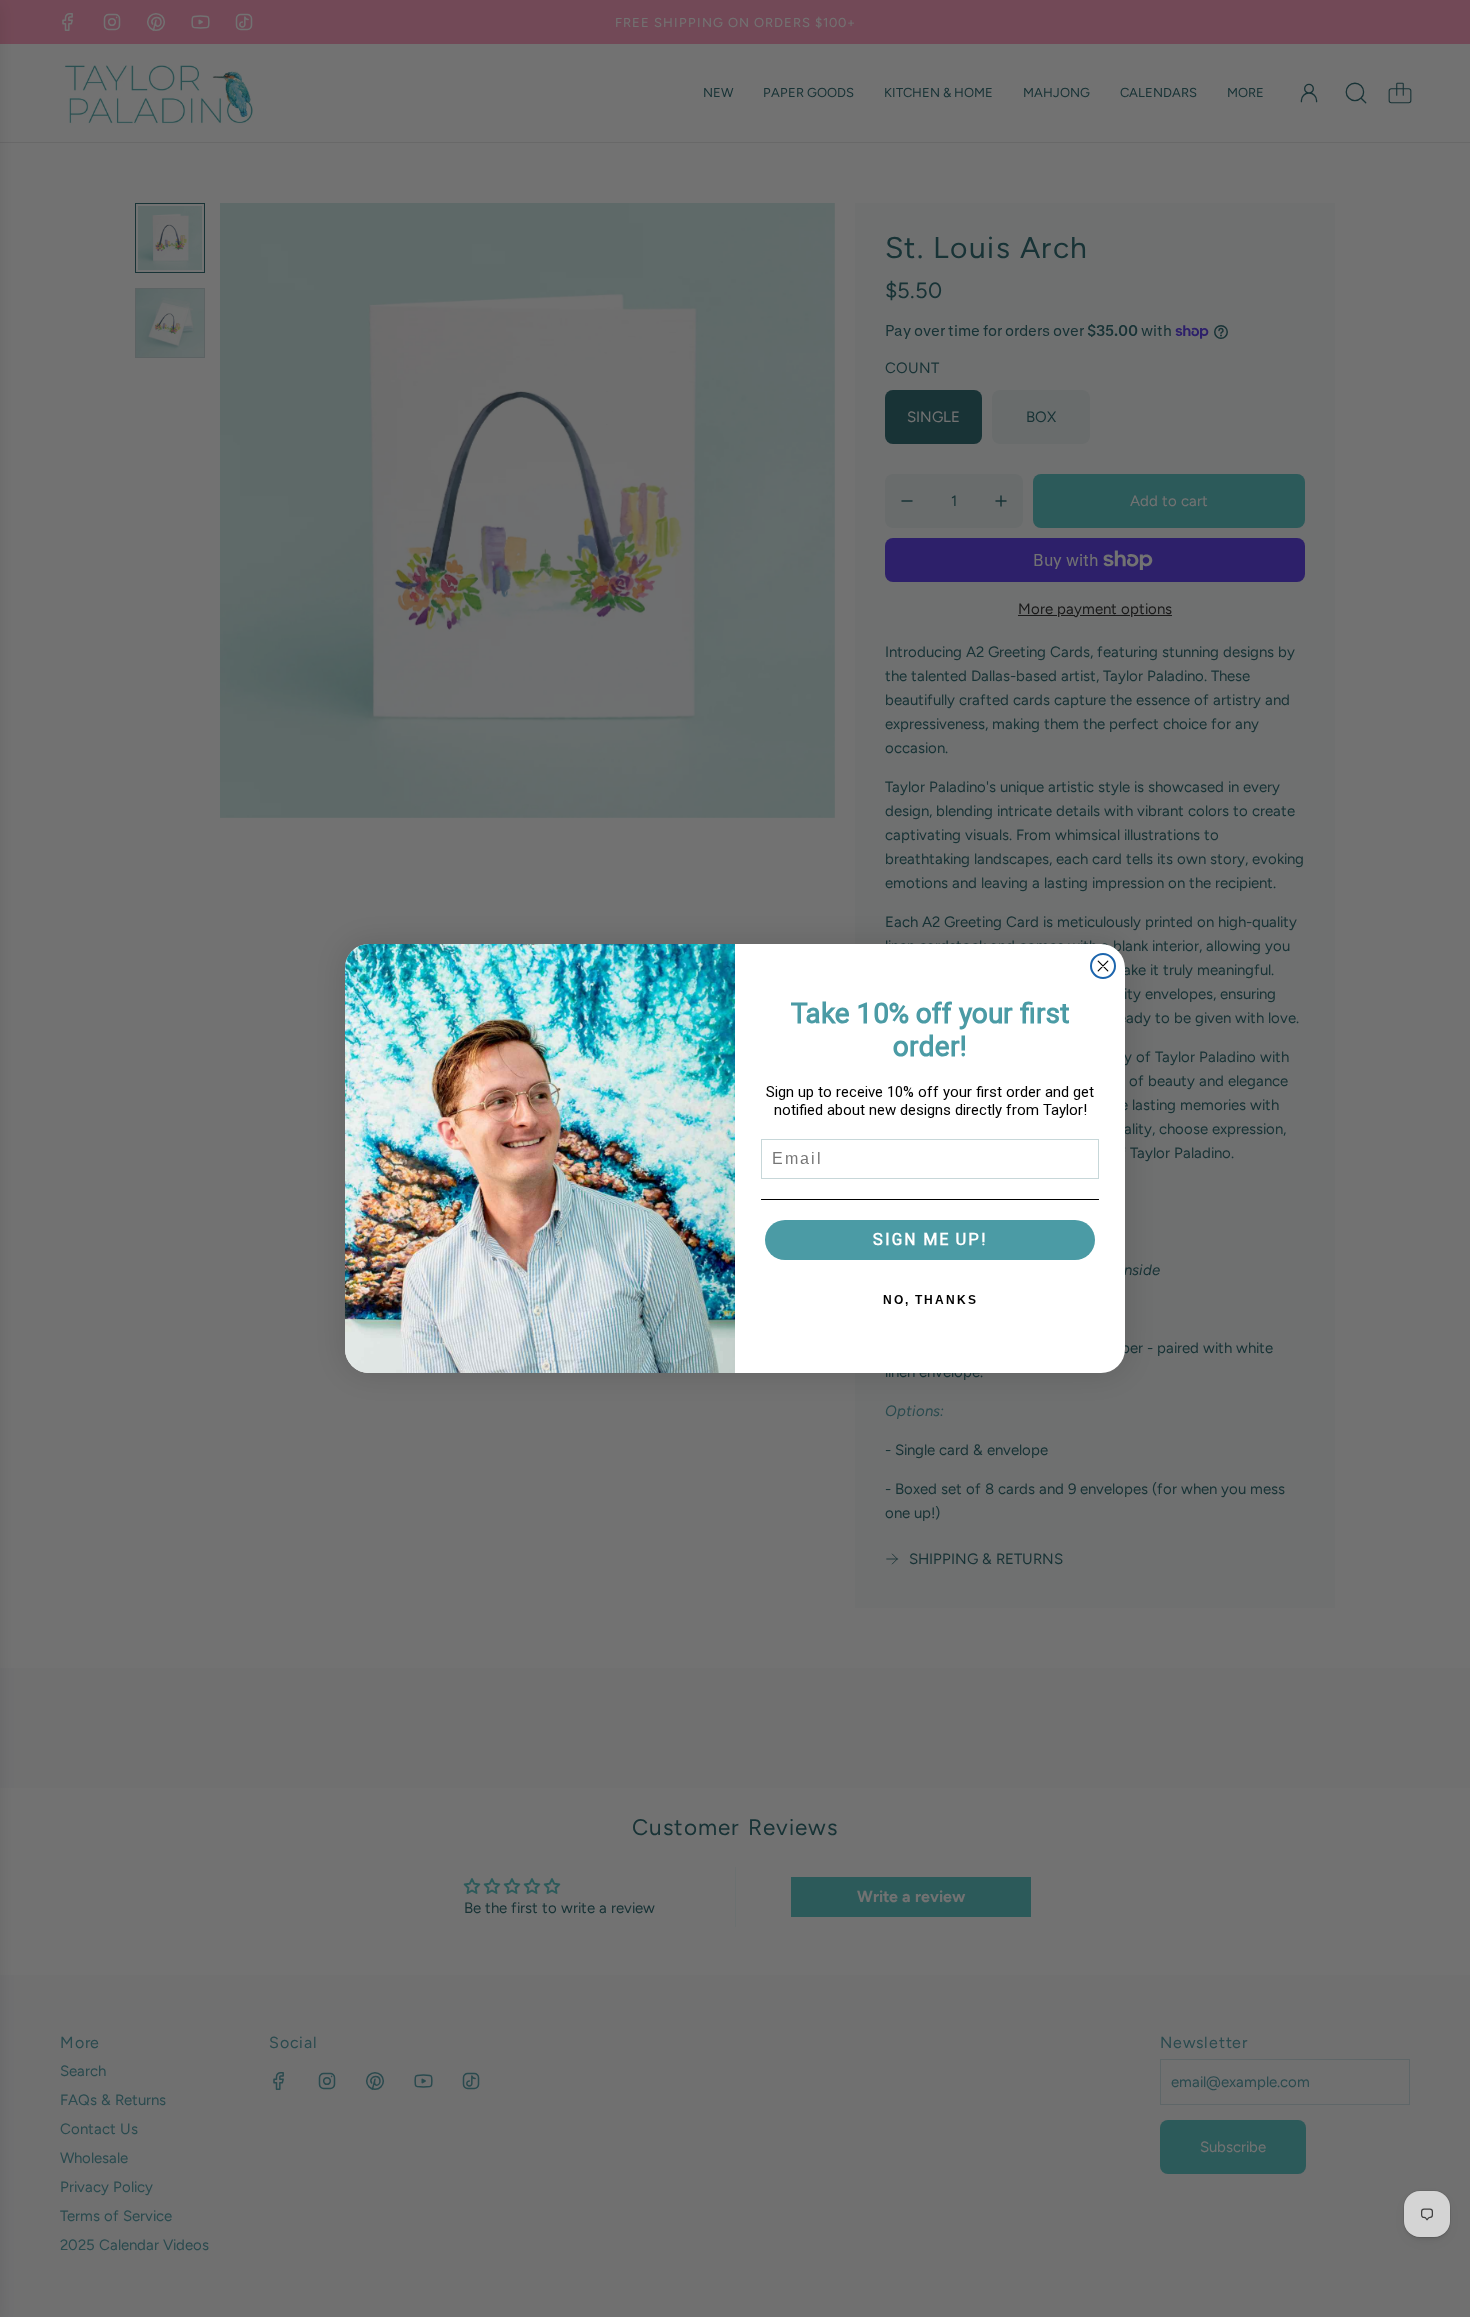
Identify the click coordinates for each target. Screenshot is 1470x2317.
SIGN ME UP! (930, 1239)
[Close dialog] (1103, 966)
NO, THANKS (930, 1300)
